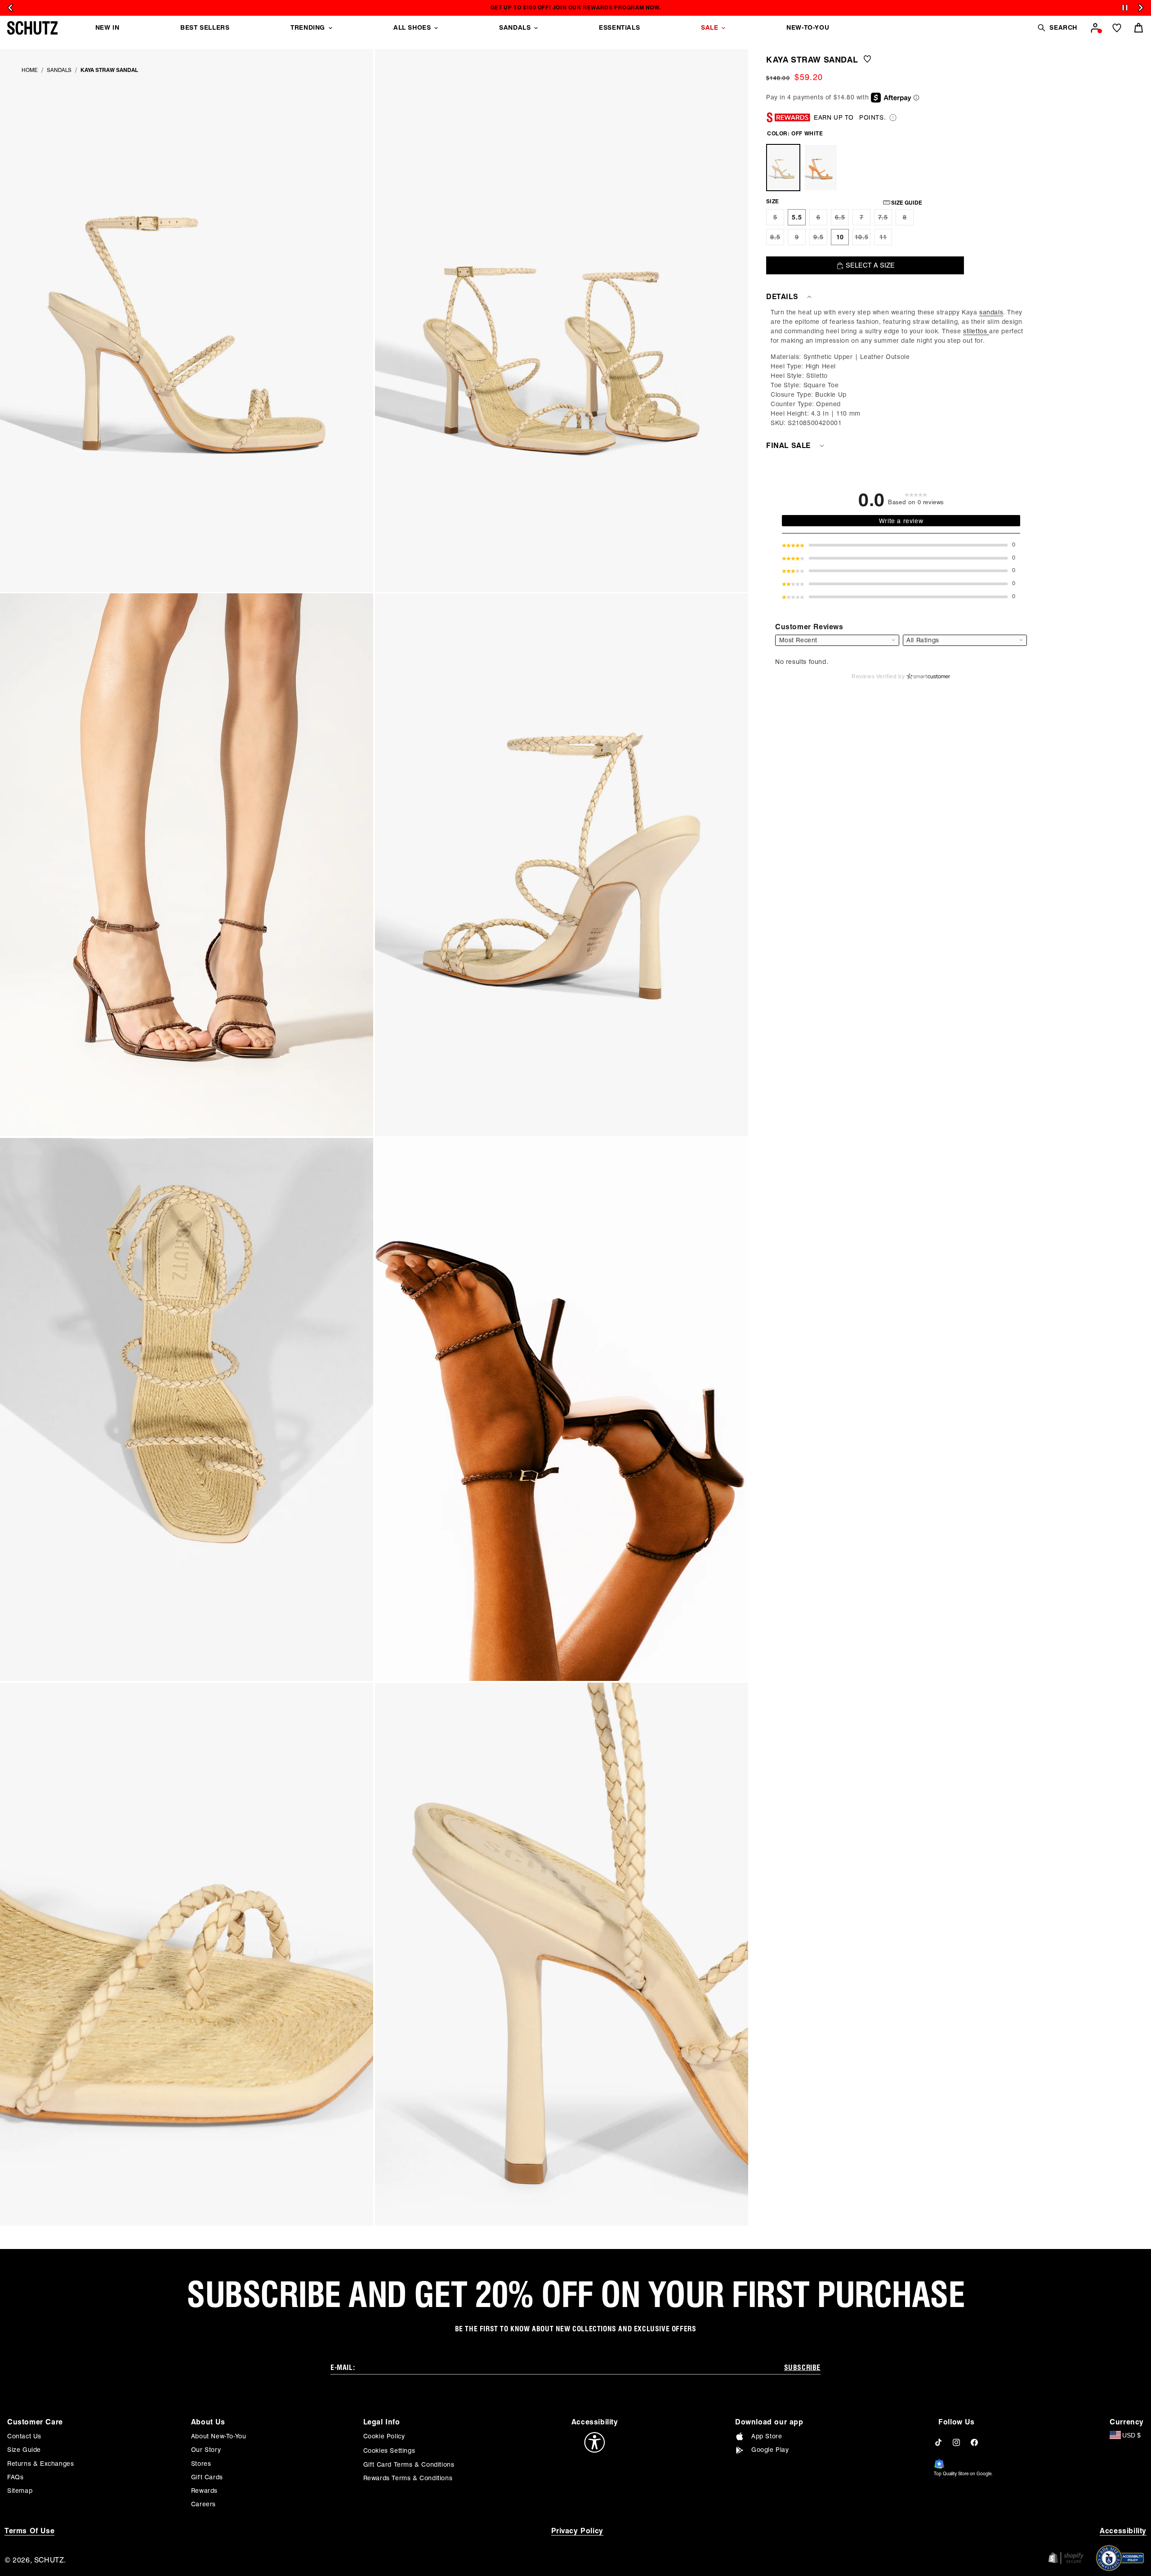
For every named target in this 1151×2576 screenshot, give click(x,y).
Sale (709, 27)
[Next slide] (1141, 8)
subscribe (802, 2368)
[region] (901, 368)
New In (107, 27)
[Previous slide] (10, 8)
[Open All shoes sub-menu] (436, 28)
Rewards (204, 2491)
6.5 (842, 220)
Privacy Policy (577, 2531)
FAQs (15, 2477)
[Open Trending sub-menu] (330, 28)
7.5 (885, 220)
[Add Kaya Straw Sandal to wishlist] (867, 60)
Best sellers (205, 27)
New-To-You (808, 27)
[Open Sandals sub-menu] (536, 28)
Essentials (619, 27)
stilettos (976, 331)
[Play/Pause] (1125, 8)
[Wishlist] (1117, 28)
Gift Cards (207, 2477)
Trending (308, 27)
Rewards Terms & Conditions (408, 2478)
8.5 (777, 239)
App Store (767, 2436)
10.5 (863, 239)
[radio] (775, 217)
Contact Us (24, 2436)
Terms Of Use (29, 2531)
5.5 (797, 217)
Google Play (770, 2450)
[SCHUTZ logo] (32, 28)
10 (840, 237)
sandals (991, 312)
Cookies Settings (389, 2451)
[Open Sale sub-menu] (723, 28)
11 (886, 239)
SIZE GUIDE (907, 203)
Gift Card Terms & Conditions (409, 2464)
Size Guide (24, 2450)
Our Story (206, 2450)
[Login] (1095, 28)
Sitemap (20, 2491)
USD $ (1131, 2435)
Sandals (515, 27)
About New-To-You (219, 2436)
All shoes (412, 27)
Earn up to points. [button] (850, 117)
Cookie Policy (384, 2436)
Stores (201, 2464)
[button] (1057, 28)
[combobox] (965, 640)
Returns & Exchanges (40, 2464)
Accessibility (1123, 2531)
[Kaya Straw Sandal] (783, 168)
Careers (203, 2504)
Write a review (901, 521)
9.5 (820, 239)
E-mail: (343, 2368)
